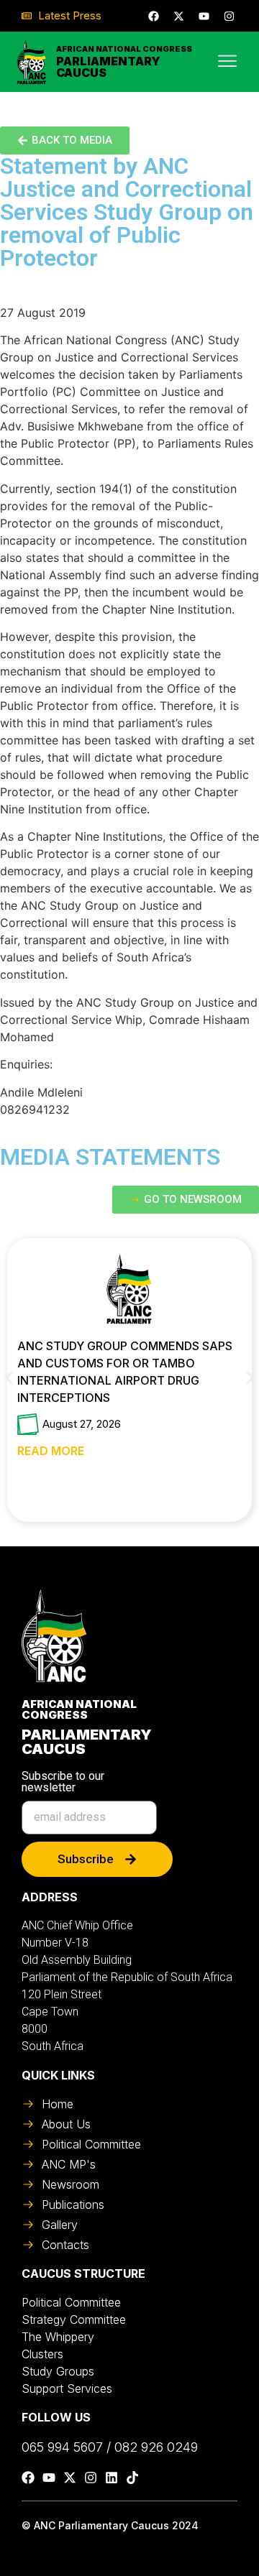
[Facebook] (153, 16)
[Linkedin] (112, 2478)
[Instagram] (229, 16)
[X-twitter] (178, 16)
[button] (9, 1378)
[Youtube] (204, 16)
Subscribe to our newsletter (63, 1782)
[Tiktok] (132, 2478)
